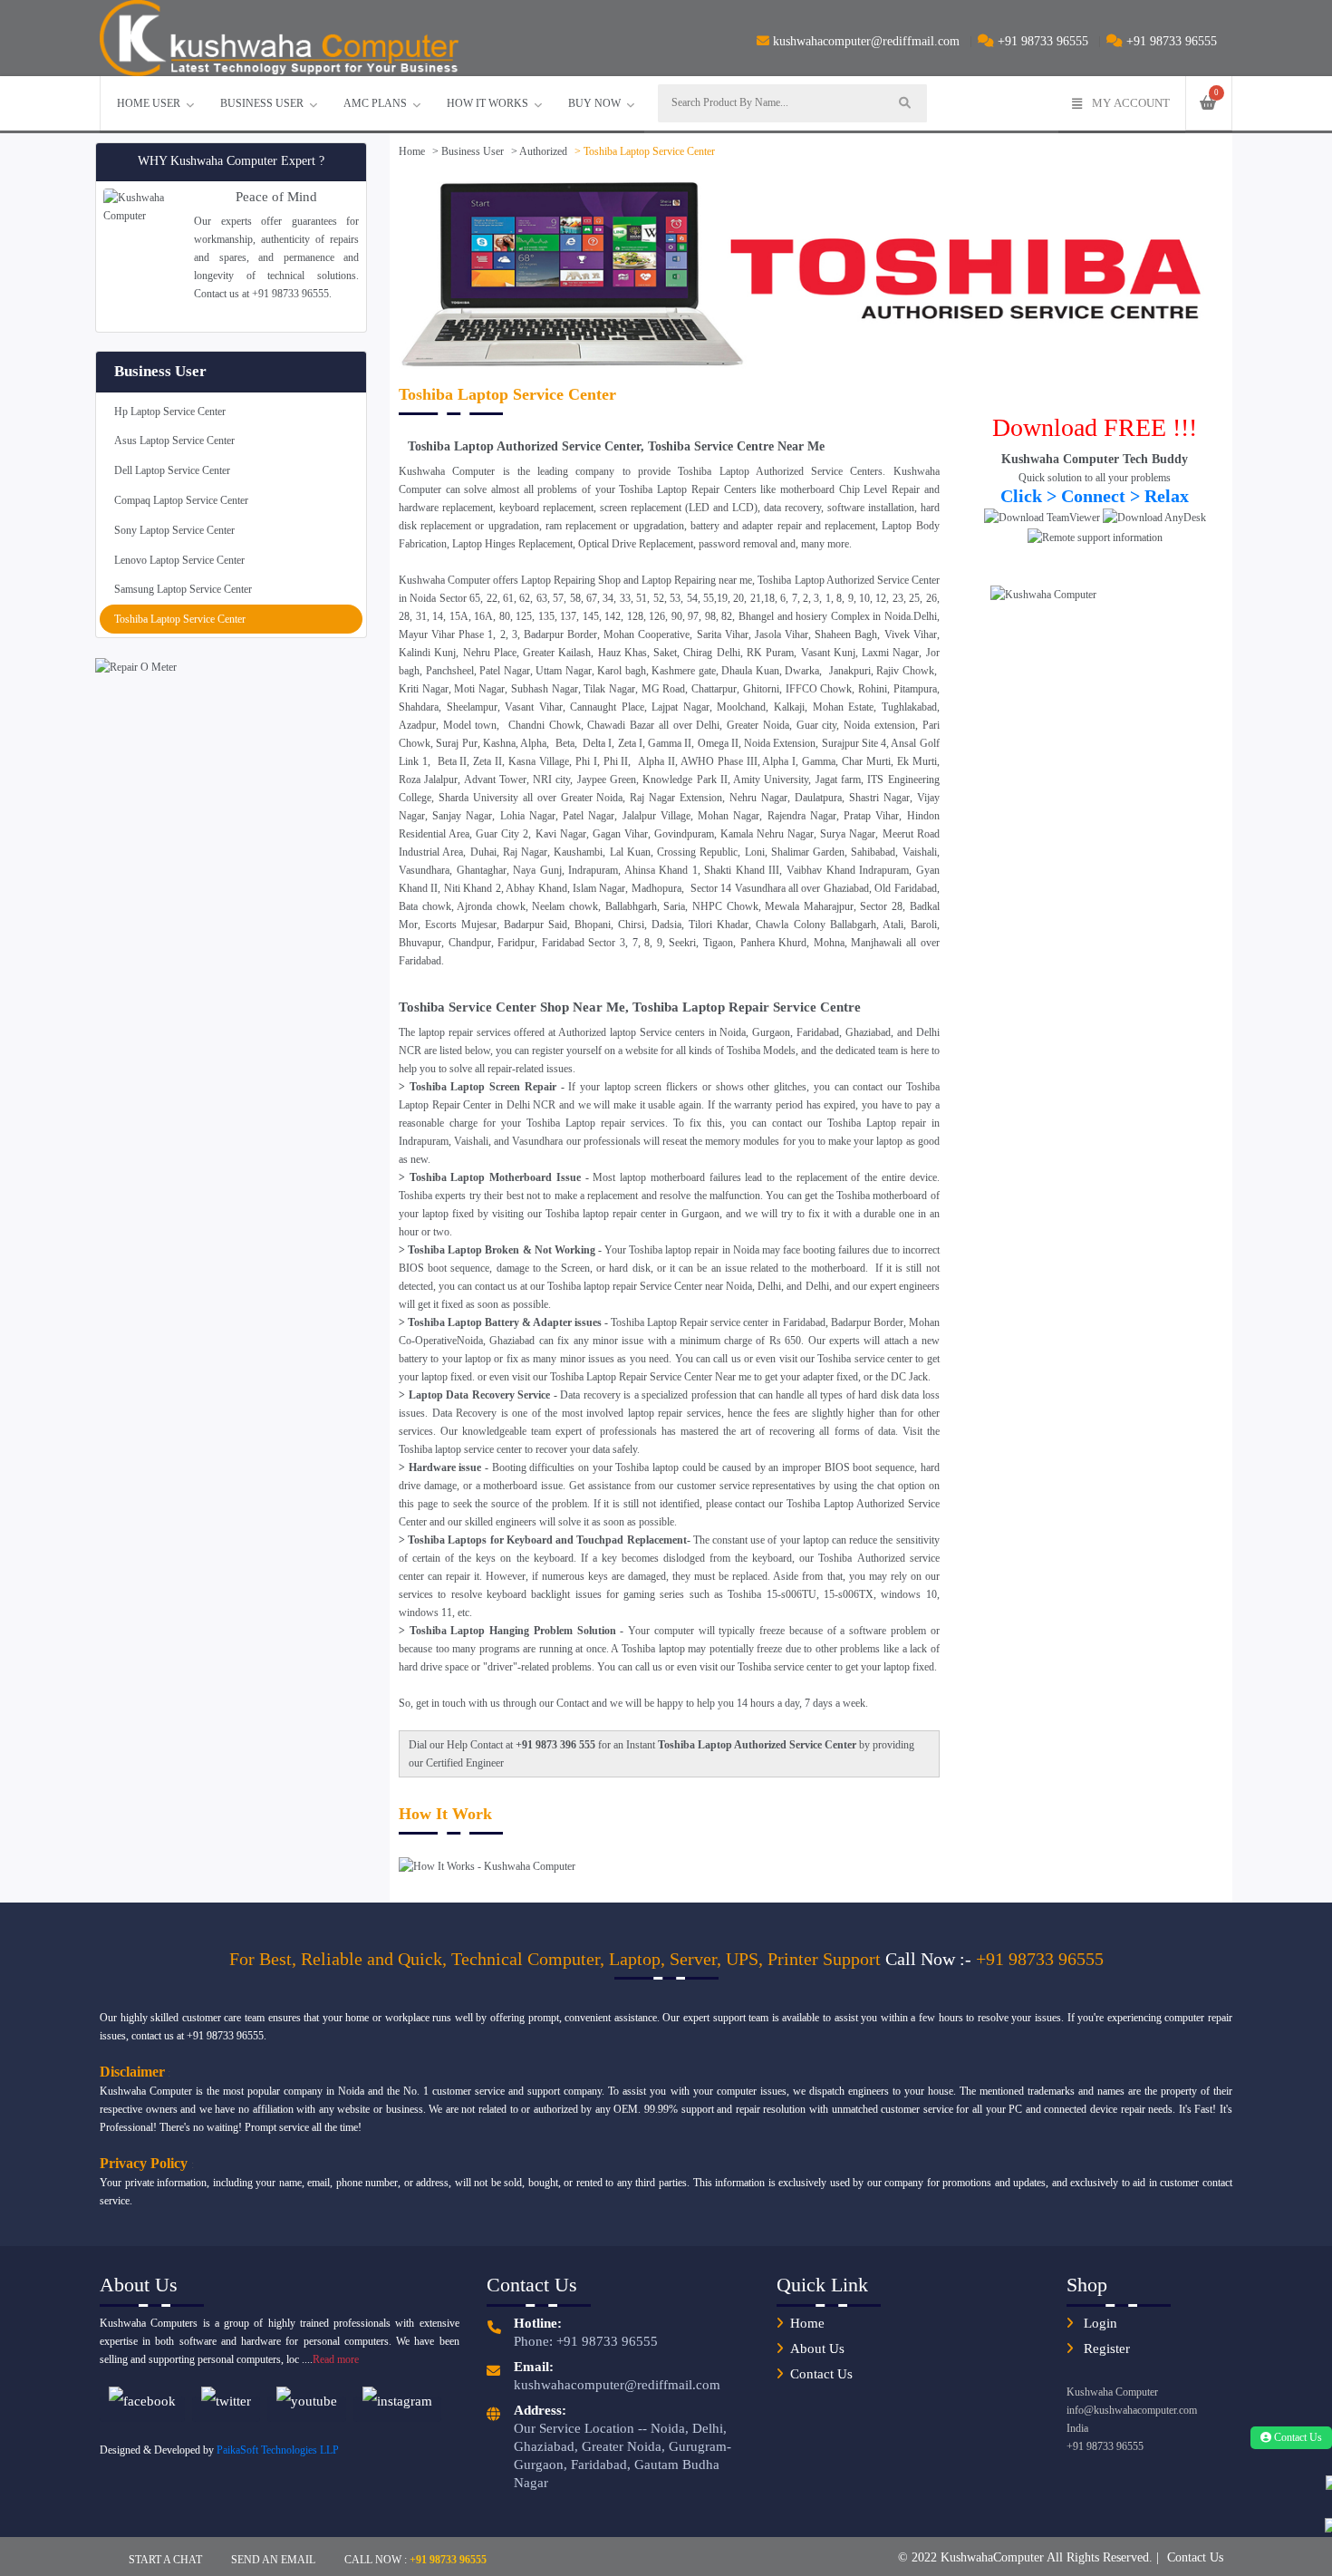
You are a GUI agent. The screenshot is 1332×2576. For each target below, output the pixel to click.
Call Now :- (931, 1959)
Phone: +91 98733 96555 (586, 2341)
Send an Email (273, 2559)
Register (1105, 2348)
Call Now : (415, 2559)
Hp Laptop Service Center (170, 412)
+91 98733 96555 (1041, 41)
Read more (336, 2359)
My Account (1131, 103)
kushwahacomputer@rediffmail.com (866, 41)
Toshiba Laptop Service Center (180, 619)
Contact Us (821, 2374)
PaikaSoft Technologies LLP (278, 2450)
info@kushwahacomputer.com (1132, 2410)
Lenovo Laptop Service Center (179, 560)
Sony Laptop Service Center (174, 530)
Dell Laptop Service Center (172, 470)
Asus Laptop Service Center (174, 441)
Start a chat (165, 2559)
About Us (817, 2348)
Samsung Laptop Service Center (183, 589)
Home (412, 151)
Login (1099, 2323)
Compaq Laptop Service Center (181, 500)
